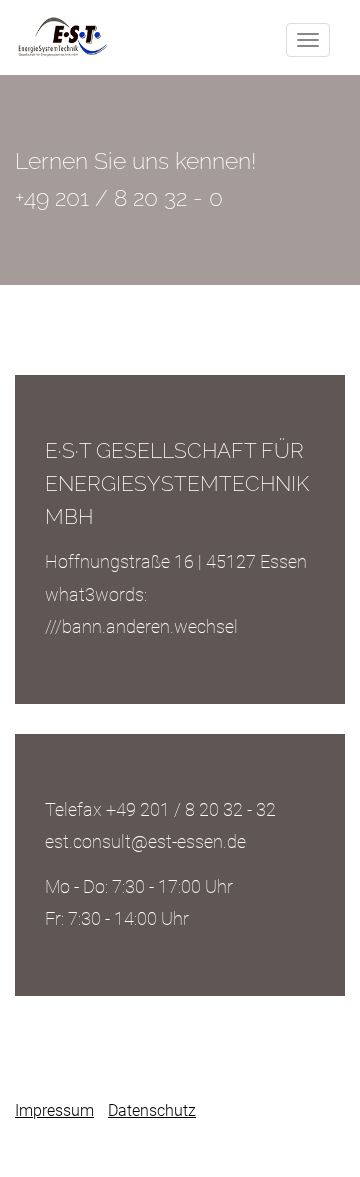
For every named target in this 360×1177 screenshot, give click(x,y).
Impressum (54, 1110)
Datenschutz (152, 1110)
